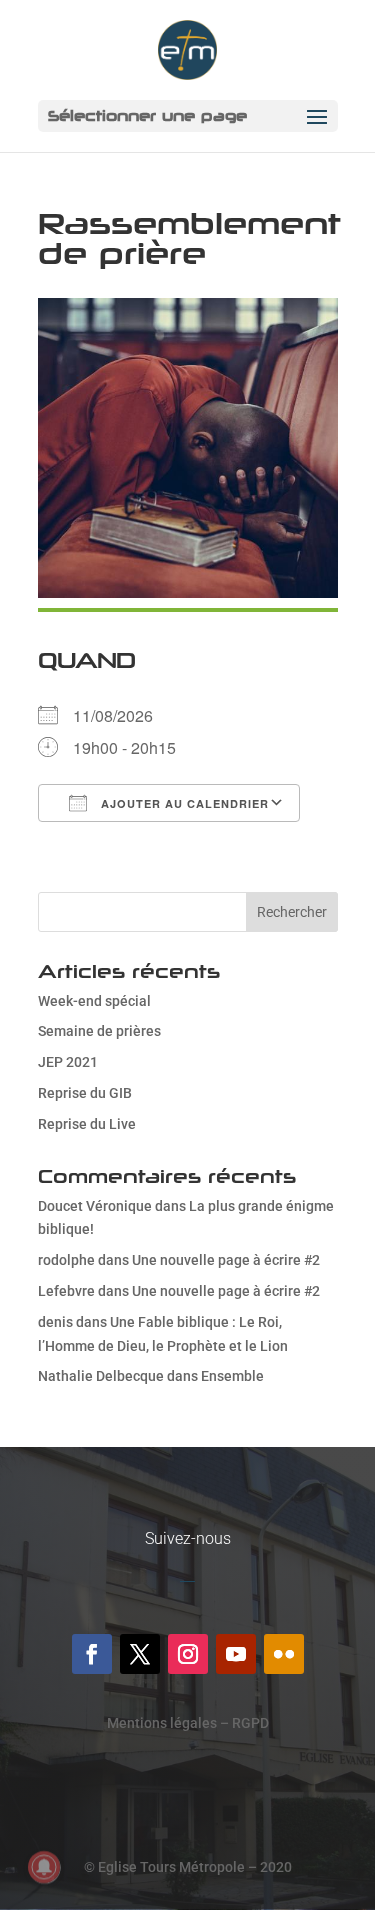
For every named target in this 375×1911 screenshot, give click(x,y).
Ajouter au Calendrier (183, 803)
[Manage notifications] (44, 1867)
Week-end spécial (94, 1001)
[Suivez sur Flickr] (284, 1654)
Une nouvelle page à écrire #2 (226, 1260)
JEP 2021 (68, 1062)
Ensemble (232, 1376)
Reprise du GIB (85, 1093)
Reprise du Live (87, 1124)
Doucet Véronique (95, 1206)
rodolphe (66, 1260)
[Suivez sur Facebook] (92, 1654)
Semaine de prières (99, 1031)
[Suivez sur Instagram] (188, 1654)
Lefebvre (66, 1291)
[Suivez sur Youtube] (236, 1654)
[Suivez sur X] (140, 1654)
